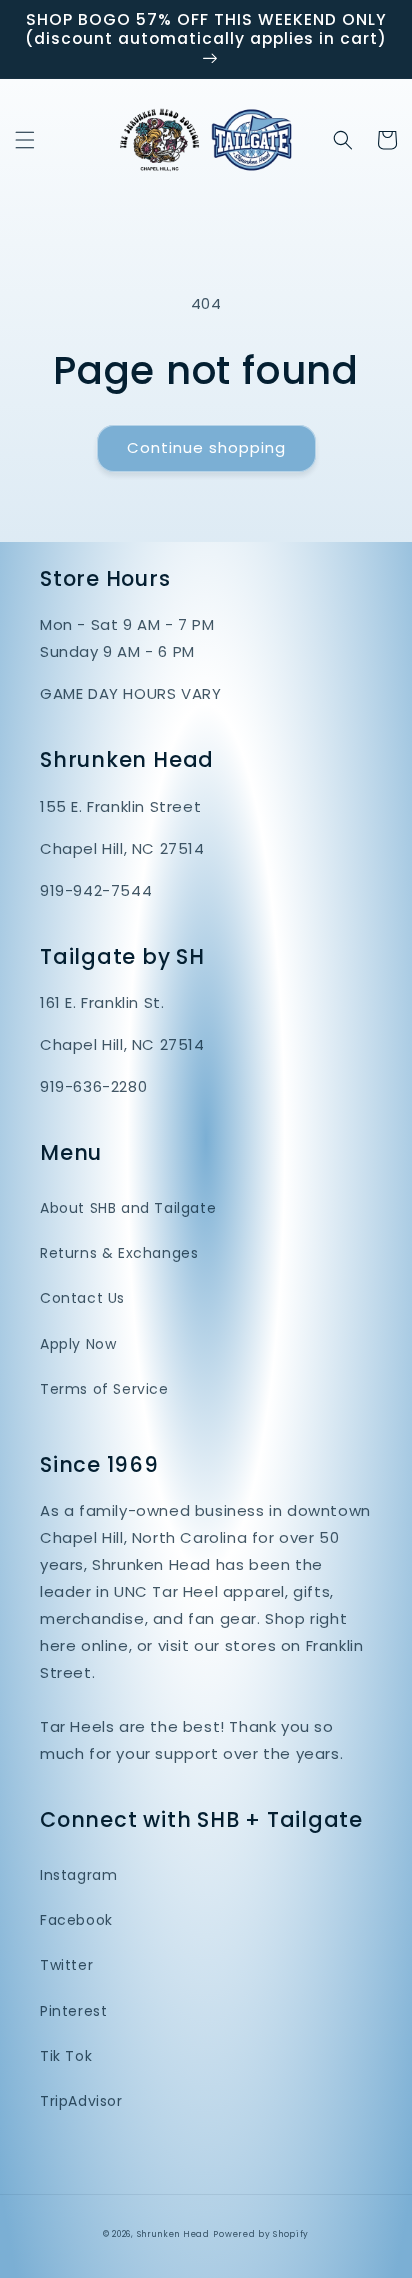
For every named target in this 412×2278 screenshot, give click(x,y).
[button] (25, 140)
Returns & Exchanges (119, 1253)
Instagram (78, 1875)
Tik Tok (66, 2056)
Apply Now (78, 1344)
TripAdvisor (81, 2101)
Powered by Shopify (261, 2234)
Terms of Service (104, 1389)
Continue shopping (206, 447)
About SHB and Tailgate (128, 1208)
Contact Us (82, 1298)
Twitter (66, 1965)
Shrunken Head (173, 2234)
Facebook (76, 1920)
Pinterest (73, 2011)
